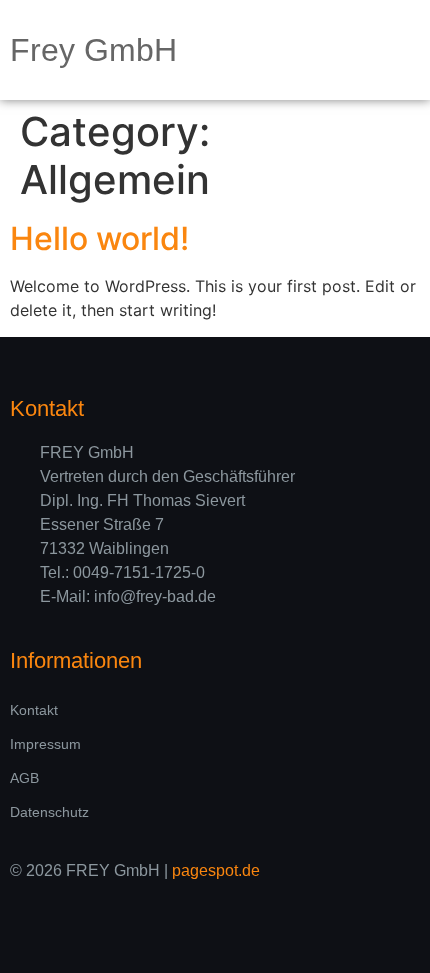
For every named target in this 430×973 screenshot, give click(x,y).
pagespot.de (216, 870)
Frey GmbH (93, 50)
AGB (24, 778)
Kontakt (34, 710)
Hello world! (99, 238)
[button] (406, 50)
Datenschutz (49, 812)
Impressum (45, 744)
